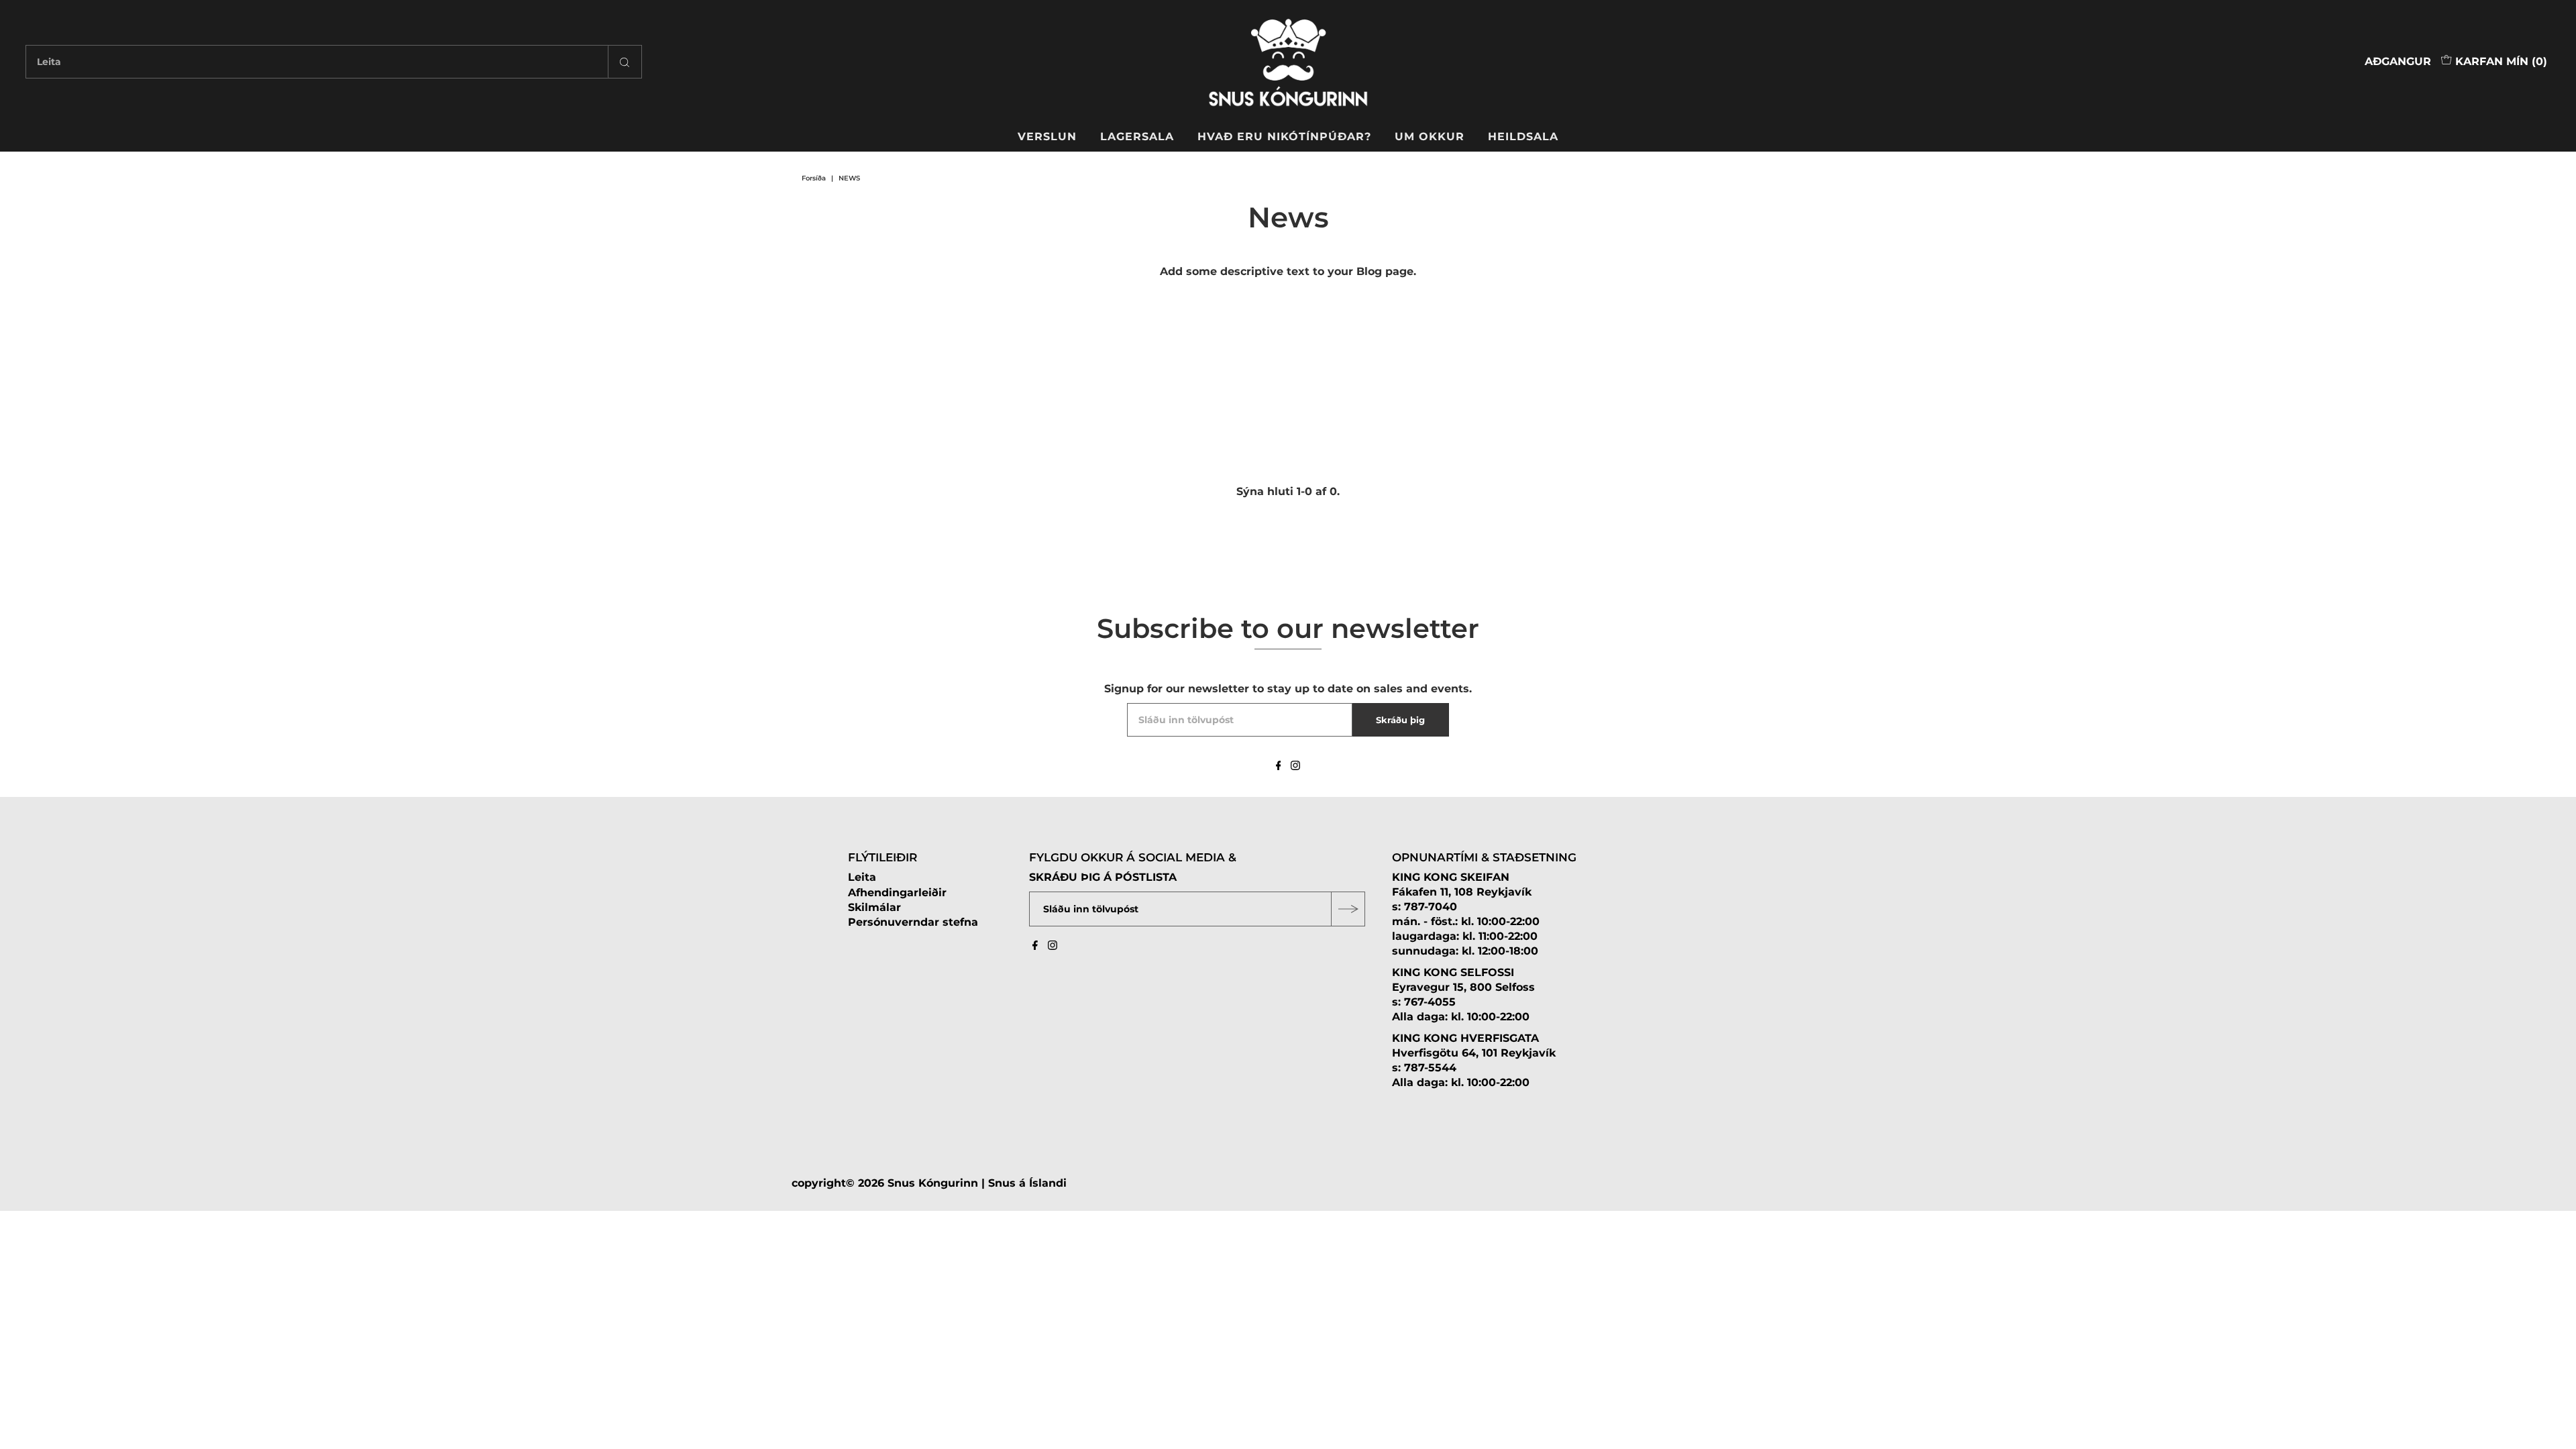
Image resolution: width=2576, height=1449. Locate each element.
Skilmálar (874, 907)
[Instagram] (1295, 767)
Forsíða (814, 178)
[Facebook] (1279, 767)
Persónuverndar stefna (913, 922)
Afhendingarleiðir (897, 893)
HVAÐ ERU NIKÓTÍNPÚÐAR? (1284, 137)
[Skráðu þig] (1348, 909)
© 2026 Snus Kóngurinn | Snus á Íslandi (956, 1183)
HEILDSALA (1523, 137)
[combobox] (333, 62)
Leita (862, 877)
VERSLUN (1047, 137)
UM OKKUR (1430, 137)
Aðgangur (2398, 61)
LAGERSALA (1137, 137)
